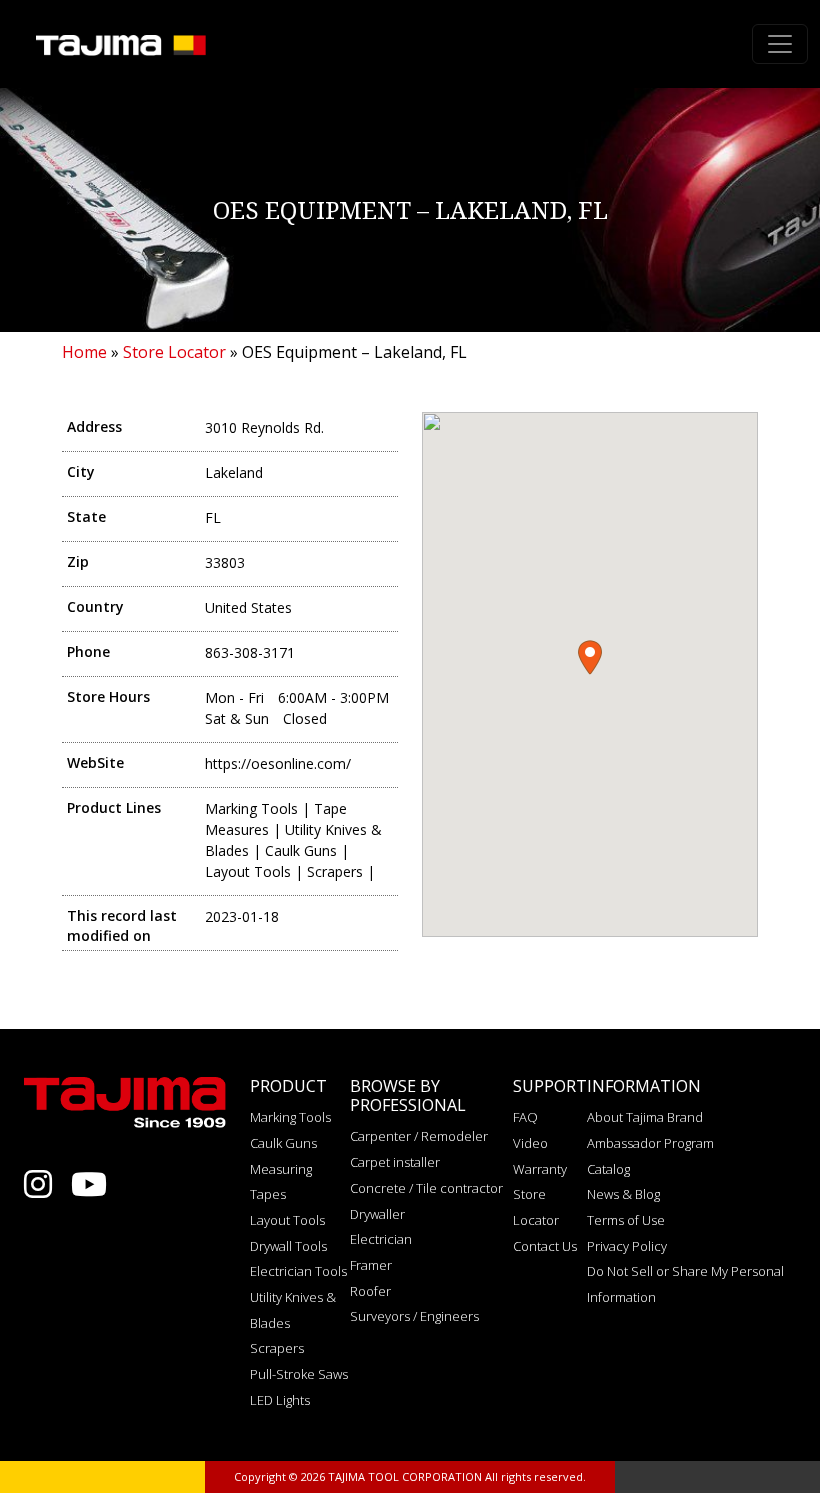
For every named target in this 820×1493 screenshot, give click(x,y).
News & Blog (623, 1194)
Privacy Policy (627, 1246)
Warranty (540, 1169)
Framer (371, 1265)
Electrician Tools (298, 1271)
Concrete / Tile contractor (426, 1188)
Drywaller (377, 1214)
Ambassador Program (650, 1143)
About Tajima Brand (645, 1117)
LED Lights (280, 1400)
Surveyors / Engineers (414, 1316)
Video (530, 1143)
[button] (590, 657)
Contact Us (545, 1246)
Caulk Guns (283, 1143)
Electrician (381, 1239)
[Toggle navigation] (780, 44)
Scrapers (277, 1348)
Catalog (608, 1169)
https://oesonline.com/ (278, 763)
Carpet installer (395, 1162)
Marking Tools (290, 1117)
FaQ (525, 1117)
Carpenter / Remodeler (419, 1136)
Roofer (370, 1291)
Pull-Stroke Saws (299, 1374)
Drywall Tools (288, 1246)
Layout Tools (287, 1220)
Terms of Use (626, 1220)
